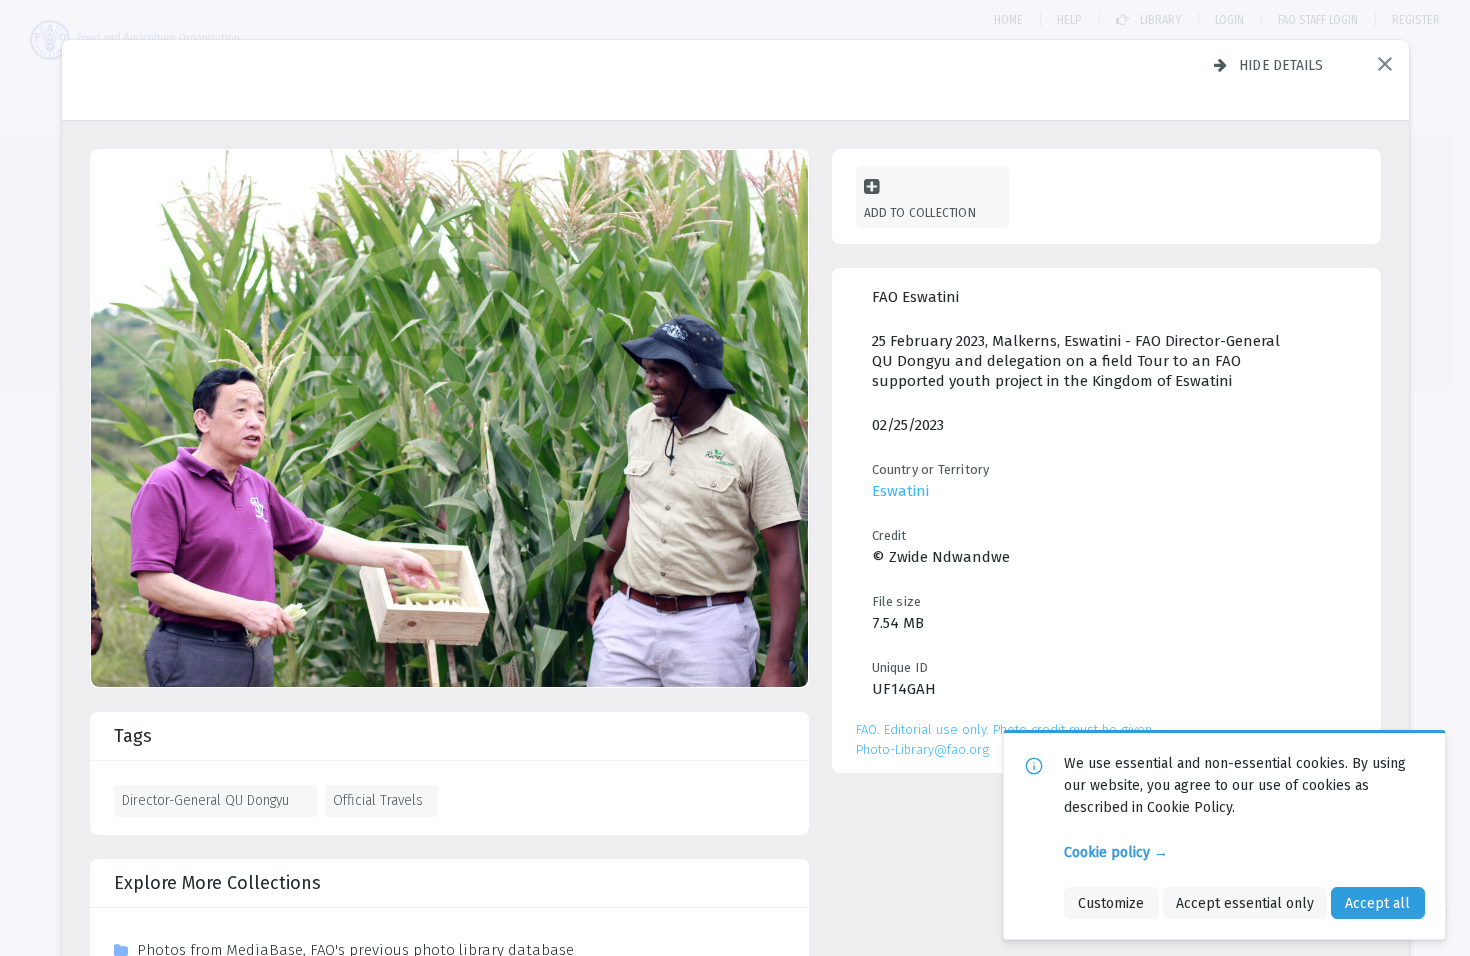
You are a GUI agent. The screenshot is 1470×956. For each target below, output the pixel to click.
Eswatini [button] (900, 491)
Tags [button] (133, 736)
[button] (1385, 64)
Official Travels (378, 800)
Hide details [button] (1281, 65)
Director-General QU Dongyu (205, 800)
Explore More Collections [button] (217, 883)
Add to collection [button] (920, 212)
